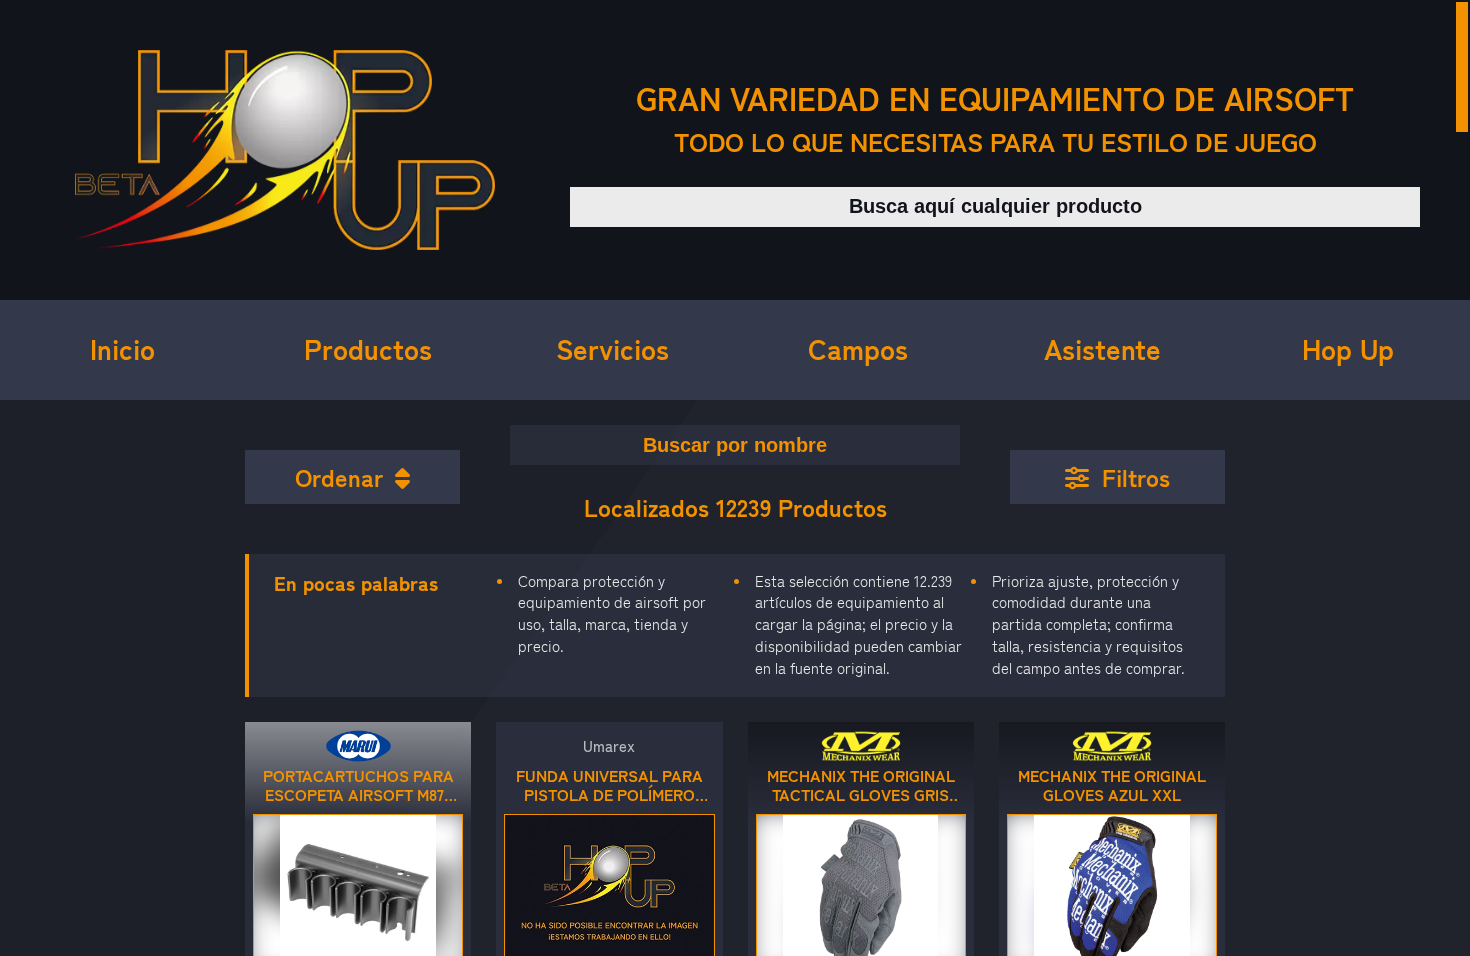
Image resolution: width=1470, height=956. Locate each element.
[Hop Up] (285, 150)
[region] (735, 478)
